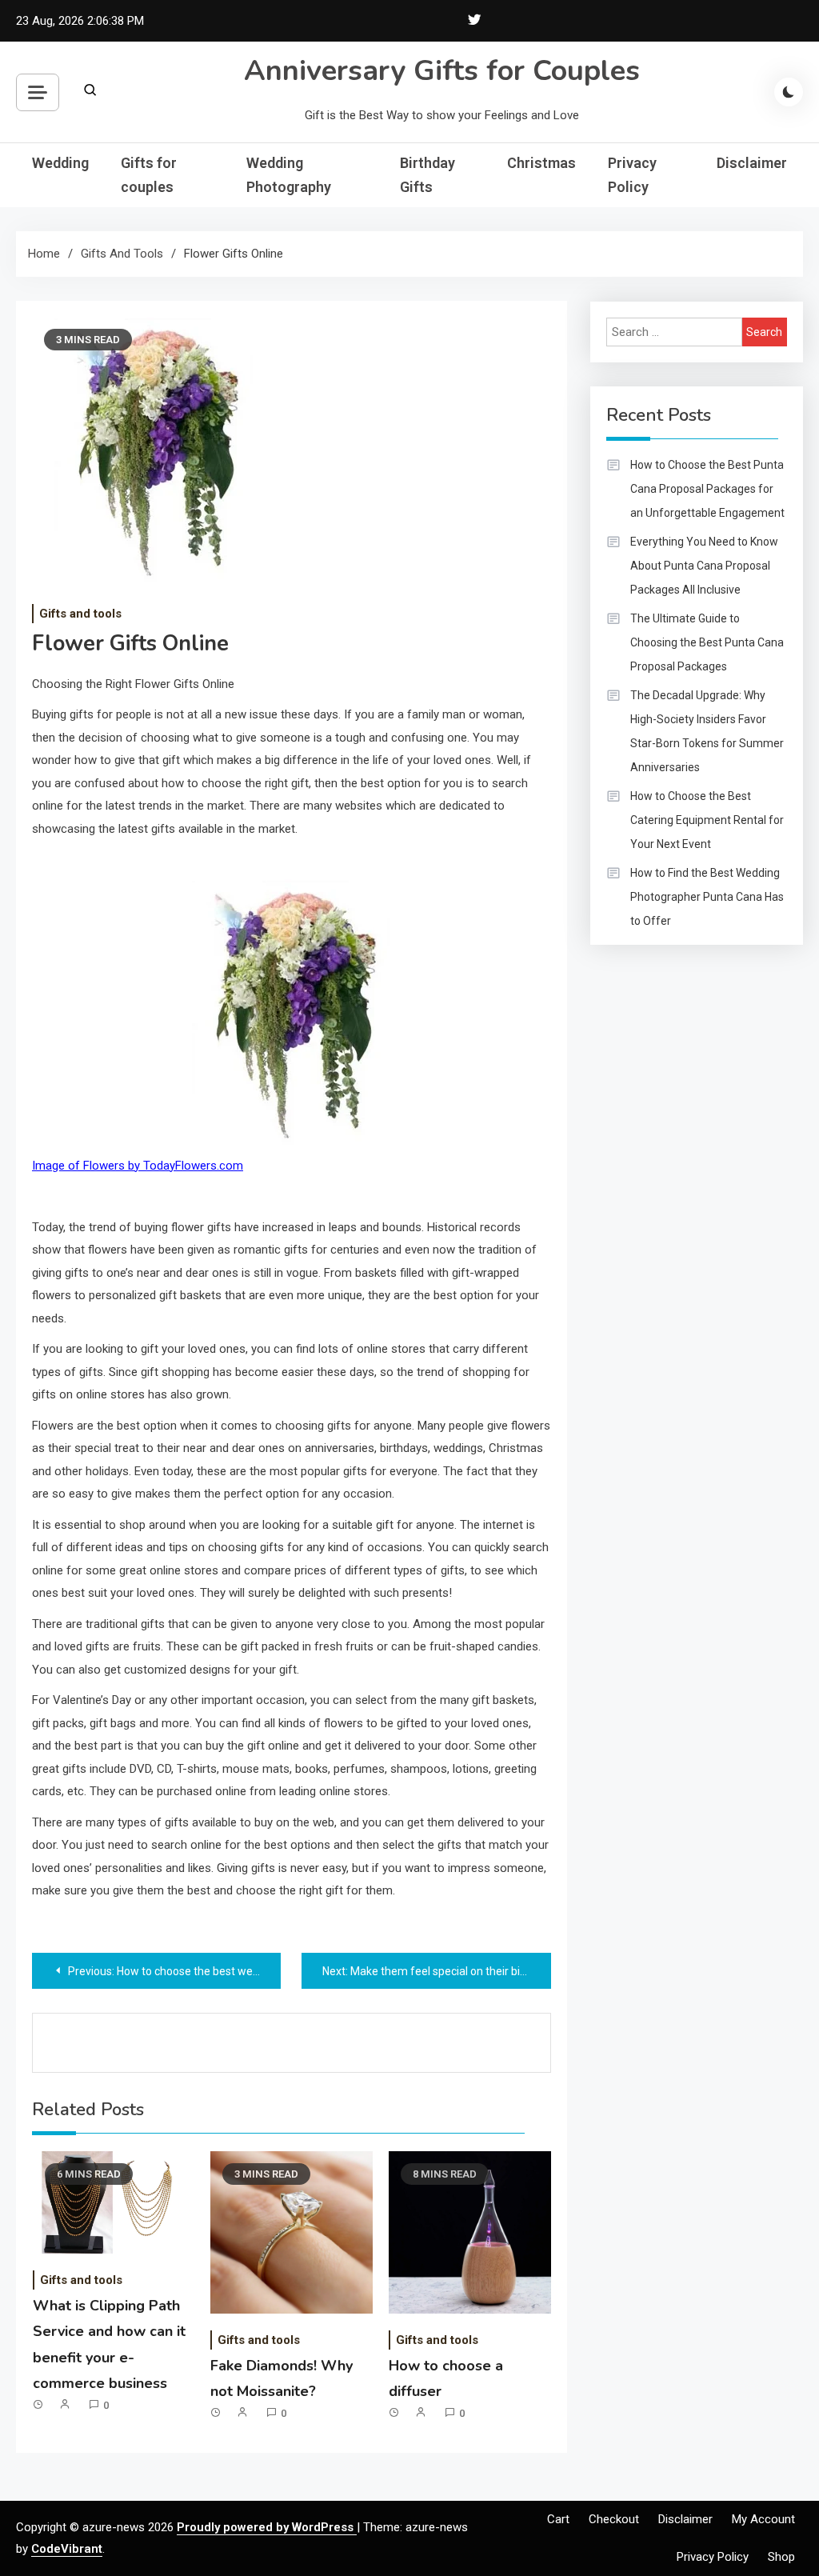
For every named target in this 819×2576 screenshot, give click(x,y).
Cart (558, 2519)
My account (763, 2519)
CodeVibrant (67, 2549)
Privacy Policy (632, 175)
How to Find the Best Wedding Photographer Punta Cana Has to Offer (707, 897)
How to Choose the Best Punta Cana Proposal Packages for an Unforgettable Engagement (707, 489)
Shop (781, 2557)
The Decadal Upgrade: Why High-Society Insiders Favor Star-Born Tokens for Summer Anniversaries (707, 731)
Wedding (60, 163)
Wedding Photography (289, 175)
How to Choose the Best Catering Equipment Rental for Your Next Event (707, 820)
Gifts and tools (80, 614)
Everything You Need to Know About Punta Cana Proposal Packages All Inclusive (704, 566)
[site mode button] (789, 92)
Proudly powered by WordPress (267, 2527)
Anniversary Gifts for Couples (442, 71)
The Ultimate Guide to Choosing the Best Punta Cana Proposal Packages (707, 642)
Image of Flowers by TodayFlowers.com (138, 1166)
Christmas (541, 163)
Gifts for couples (149, 175)
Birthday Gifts (427, 175)
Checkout (614, 2519)
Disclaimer (752, 163)
